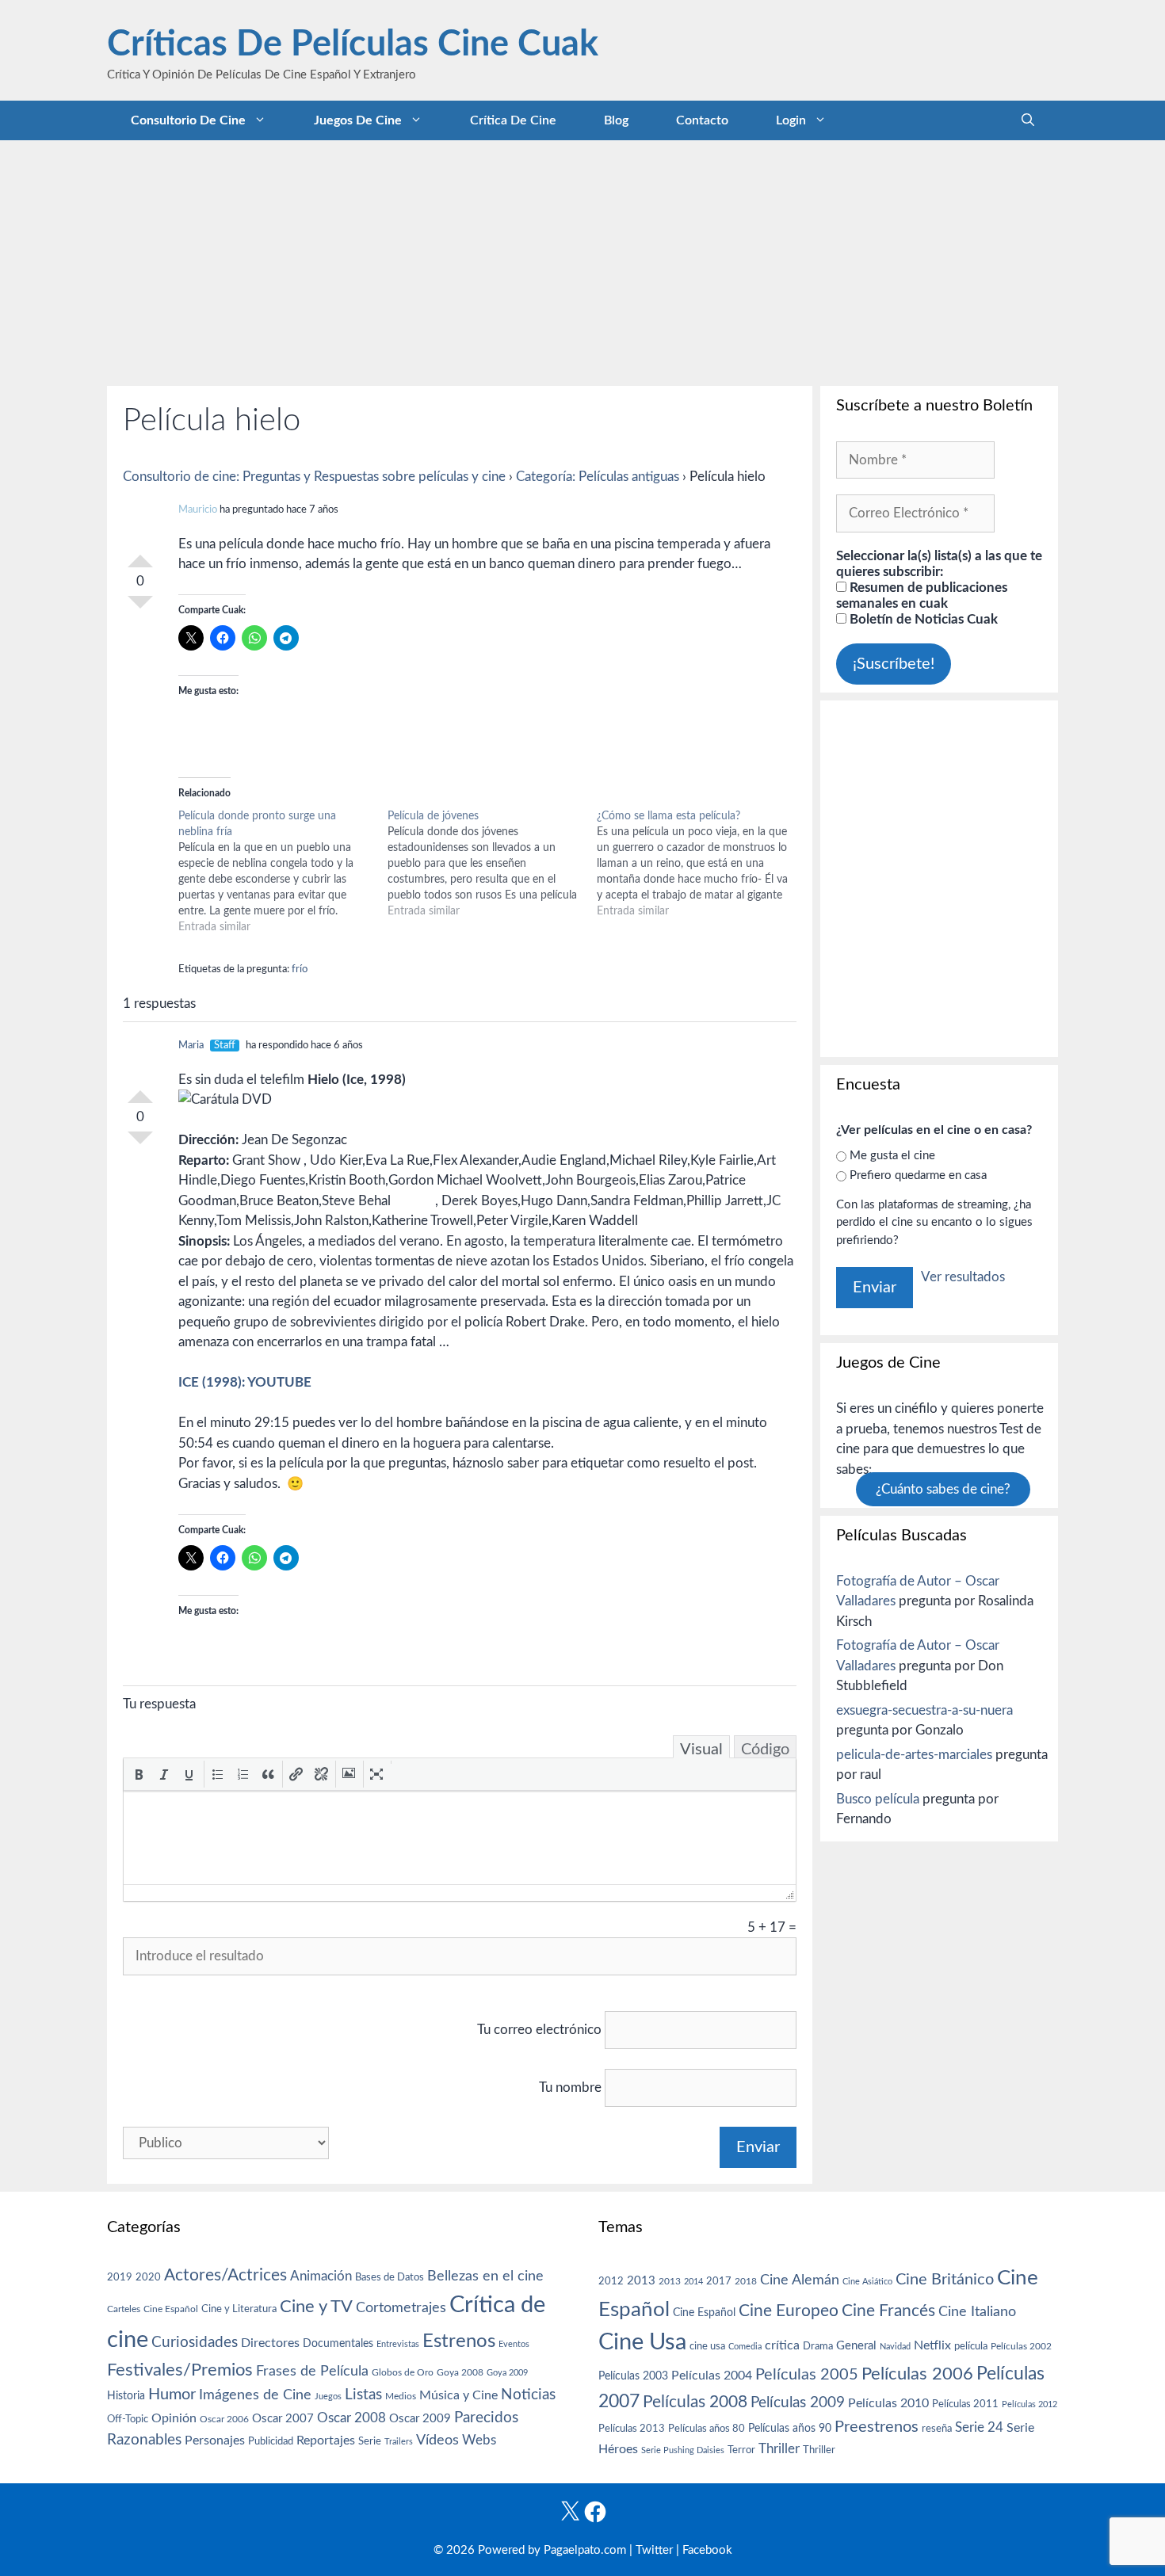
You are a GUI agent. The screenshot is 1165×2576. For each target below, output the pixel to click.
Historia (126, 2396)
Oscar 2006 (224, 2419)
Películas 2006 (917, 2374)
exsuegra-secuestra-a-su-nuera (924, 1710)
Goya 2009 (507, 2373)
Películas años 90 (790, 2429)
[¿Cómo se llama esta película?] (701, 864)
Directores (270, 2343)
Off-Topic (128, 2419)
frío (300, 969)
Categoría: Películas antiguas (598, 477)
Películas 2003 (633, 2376)
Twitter (654, 2550)
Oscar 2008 (351, 2418)
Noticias (528, 2395)
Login (791, 120)
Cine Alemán (800, 2280)
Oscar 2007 (283, 2419)
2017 (719, 2282)
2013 (641, 2281)
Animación (321, 2276)
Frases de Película (312, 2371)
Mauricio (198, 510)
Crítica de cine (513, 120)
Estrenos (459, 2341)
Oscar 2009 (420, 2419)
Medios (401, 2397)
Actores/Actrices (225, 2275)
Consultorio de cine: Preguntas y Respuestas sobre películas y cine (314, 477)
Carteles (124, 2309)
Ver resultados (963, 1277)
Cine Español (171, 2309)
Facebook (707, 2550)
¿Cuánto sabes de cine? (943, 1489)
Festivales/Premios (180, 2370)
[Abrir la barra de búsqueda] (1028, 120)
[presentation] (139, 1774)
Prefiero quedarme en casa (918, 1175)
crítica (782, 2345)
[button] (139, 1774)
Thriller (779, 2449)
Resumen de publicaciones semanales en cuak (922, 595)
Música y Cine (458, 2395)
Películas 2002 (1021, 2347)
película (971, 2347)
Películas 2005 (807, 2375)
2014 (693, 2282)
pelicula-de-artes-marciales (914, 1755)
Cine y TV (316, 2307)
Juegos (328, 2397)
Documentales (338, 2343)
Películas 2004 (712, 2376)
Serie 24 (979, 2428)
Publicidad (271, 2441)
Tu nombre (570, 2088)
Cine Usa (642, 2342)
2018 (746, 2281)
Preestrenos (877, 2427)
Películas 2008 (695, 2402)
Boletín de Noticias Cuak (922, 619)
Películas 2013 (632, 2429)
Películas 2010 (888, 2403)
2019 (120, 2277)
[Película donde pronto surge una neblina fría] (283, 872)
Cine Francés (888, 2311)
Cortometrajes (401, 2308)
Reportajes (326, 2441)
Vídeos (437, 2441)
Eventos (514, 2344)
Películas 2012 (1029, 2404)
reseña (937, 2429)
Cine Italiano (977, 2312)
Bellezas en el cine (485, 2276)
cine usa (707, 2346)
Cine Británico (945, 2280)
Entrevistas (398, 2344)
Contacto (702, 120)
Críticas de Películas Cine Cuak (353, 45)
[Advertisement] (582, 259)
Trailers (399, 2442)
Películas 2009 (798, 2403)
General (856, 2346)
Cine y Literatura (239, 2309)
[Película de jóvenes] (492, 864)
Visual (701, 1750)
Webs (479, 2441)
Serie (370, 2441)
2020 (148, 2277)
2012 (611, 2282)
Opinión (174, 2418)
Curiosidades (195, 2343)
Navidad (895, 2347)
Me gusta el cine (892, 1156)
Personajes (215, 2441)
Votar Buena (140, 555)
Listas (363, 2395)
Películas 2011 (965, 2404)
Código (765, 1750)
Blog (616, 120)
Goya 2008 (460, 2372)
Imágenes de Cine (255, 2395)
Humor (172, 2395)
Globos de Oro (403, 2372)
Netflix (932, 2345)
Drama (818, 2347)
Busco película (878, 1799)
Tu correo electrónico (539, 2030)
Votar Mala (140, 609)
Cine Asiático (867, 2282)
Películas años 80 (707, 2429)
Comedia (745, 2347)
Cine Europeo (789, 2311)
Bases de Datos (390, 2277)
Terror (741, 2450)
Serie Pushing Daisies (683, 2450)
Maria (191, 1046)
